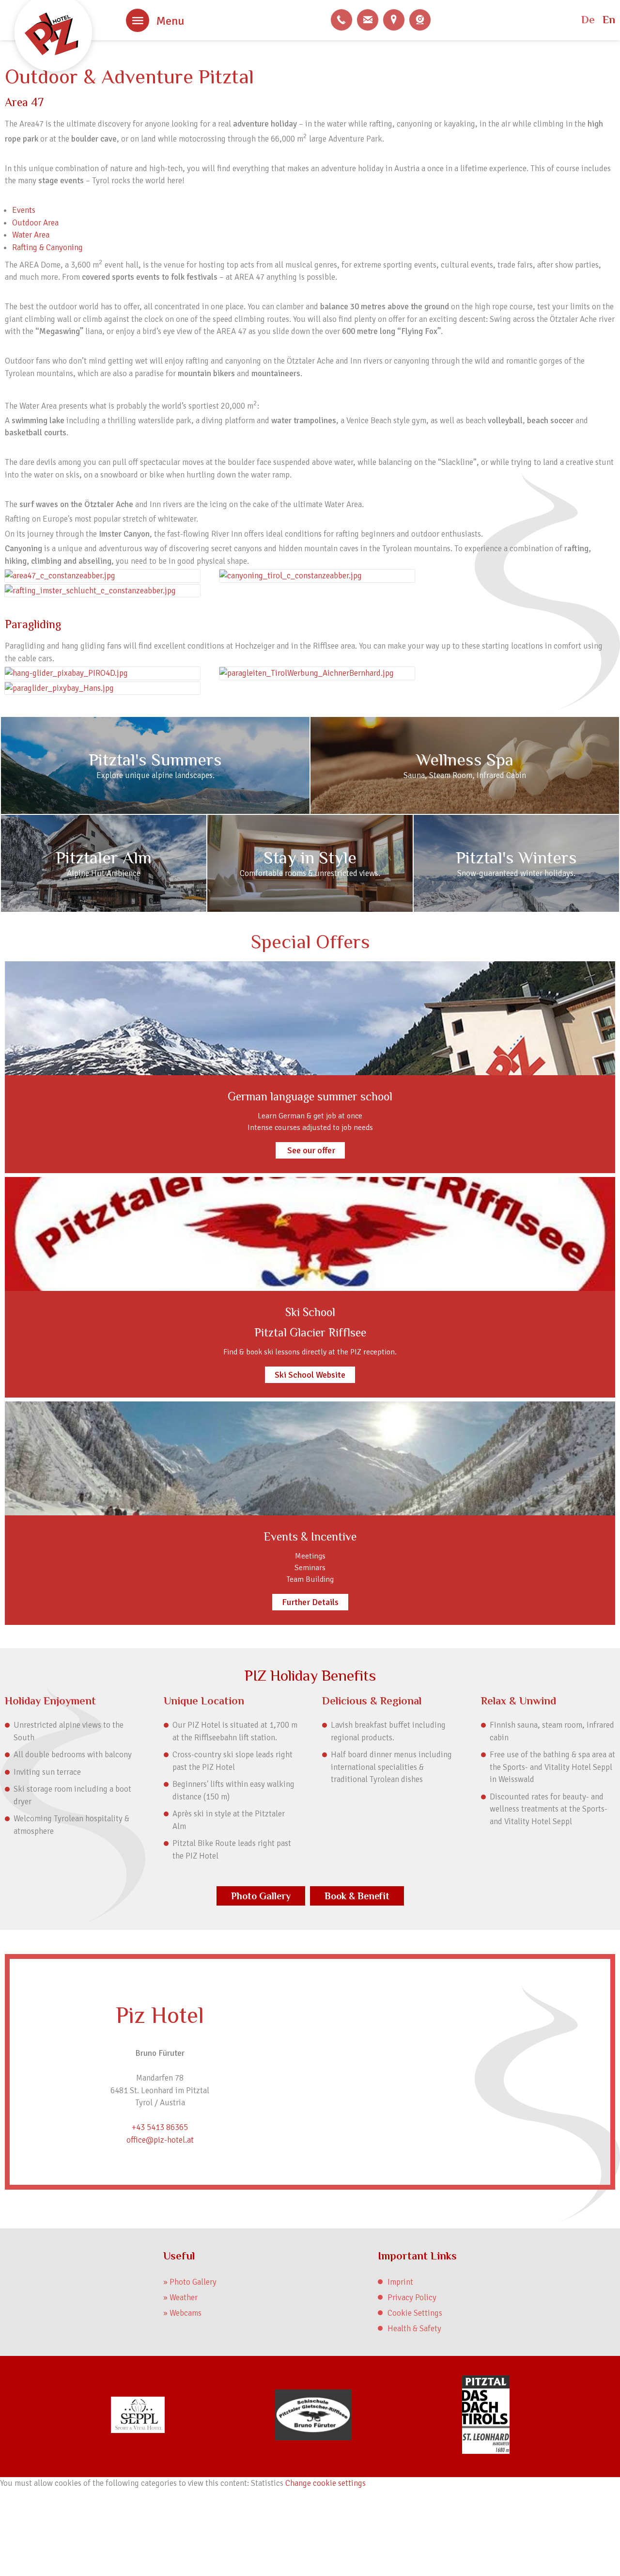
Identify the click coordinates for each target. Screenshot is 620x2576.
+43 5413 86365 (341, 20)
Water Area (31, 235)
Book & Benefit (357, 1896)
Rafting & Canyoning (47, 247)
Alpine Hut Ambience (104, 873)
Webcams (420, 20)
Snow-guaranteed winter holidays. (516, 873)
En (609, 20)
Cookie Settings (415, 2313)
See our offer (310, 1150)
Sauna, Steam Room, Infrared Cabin (465, 775)
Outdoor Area (35, 223)
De (588, 20)
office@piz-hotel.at (160, 2140)
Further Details (310, 1602)
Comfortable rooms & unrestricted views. (310, 873)
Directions (394, 20)
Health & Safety (414, 2329)
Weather (184, 2298)
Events (24, 210)
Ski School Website (310, 1375)
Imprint (400, 2282)
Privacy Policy (412, 2298)
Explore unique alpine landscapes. (155, 775)
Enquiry (368, 20)
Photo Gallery (261, 1896)
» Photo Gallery (190, 2282)
